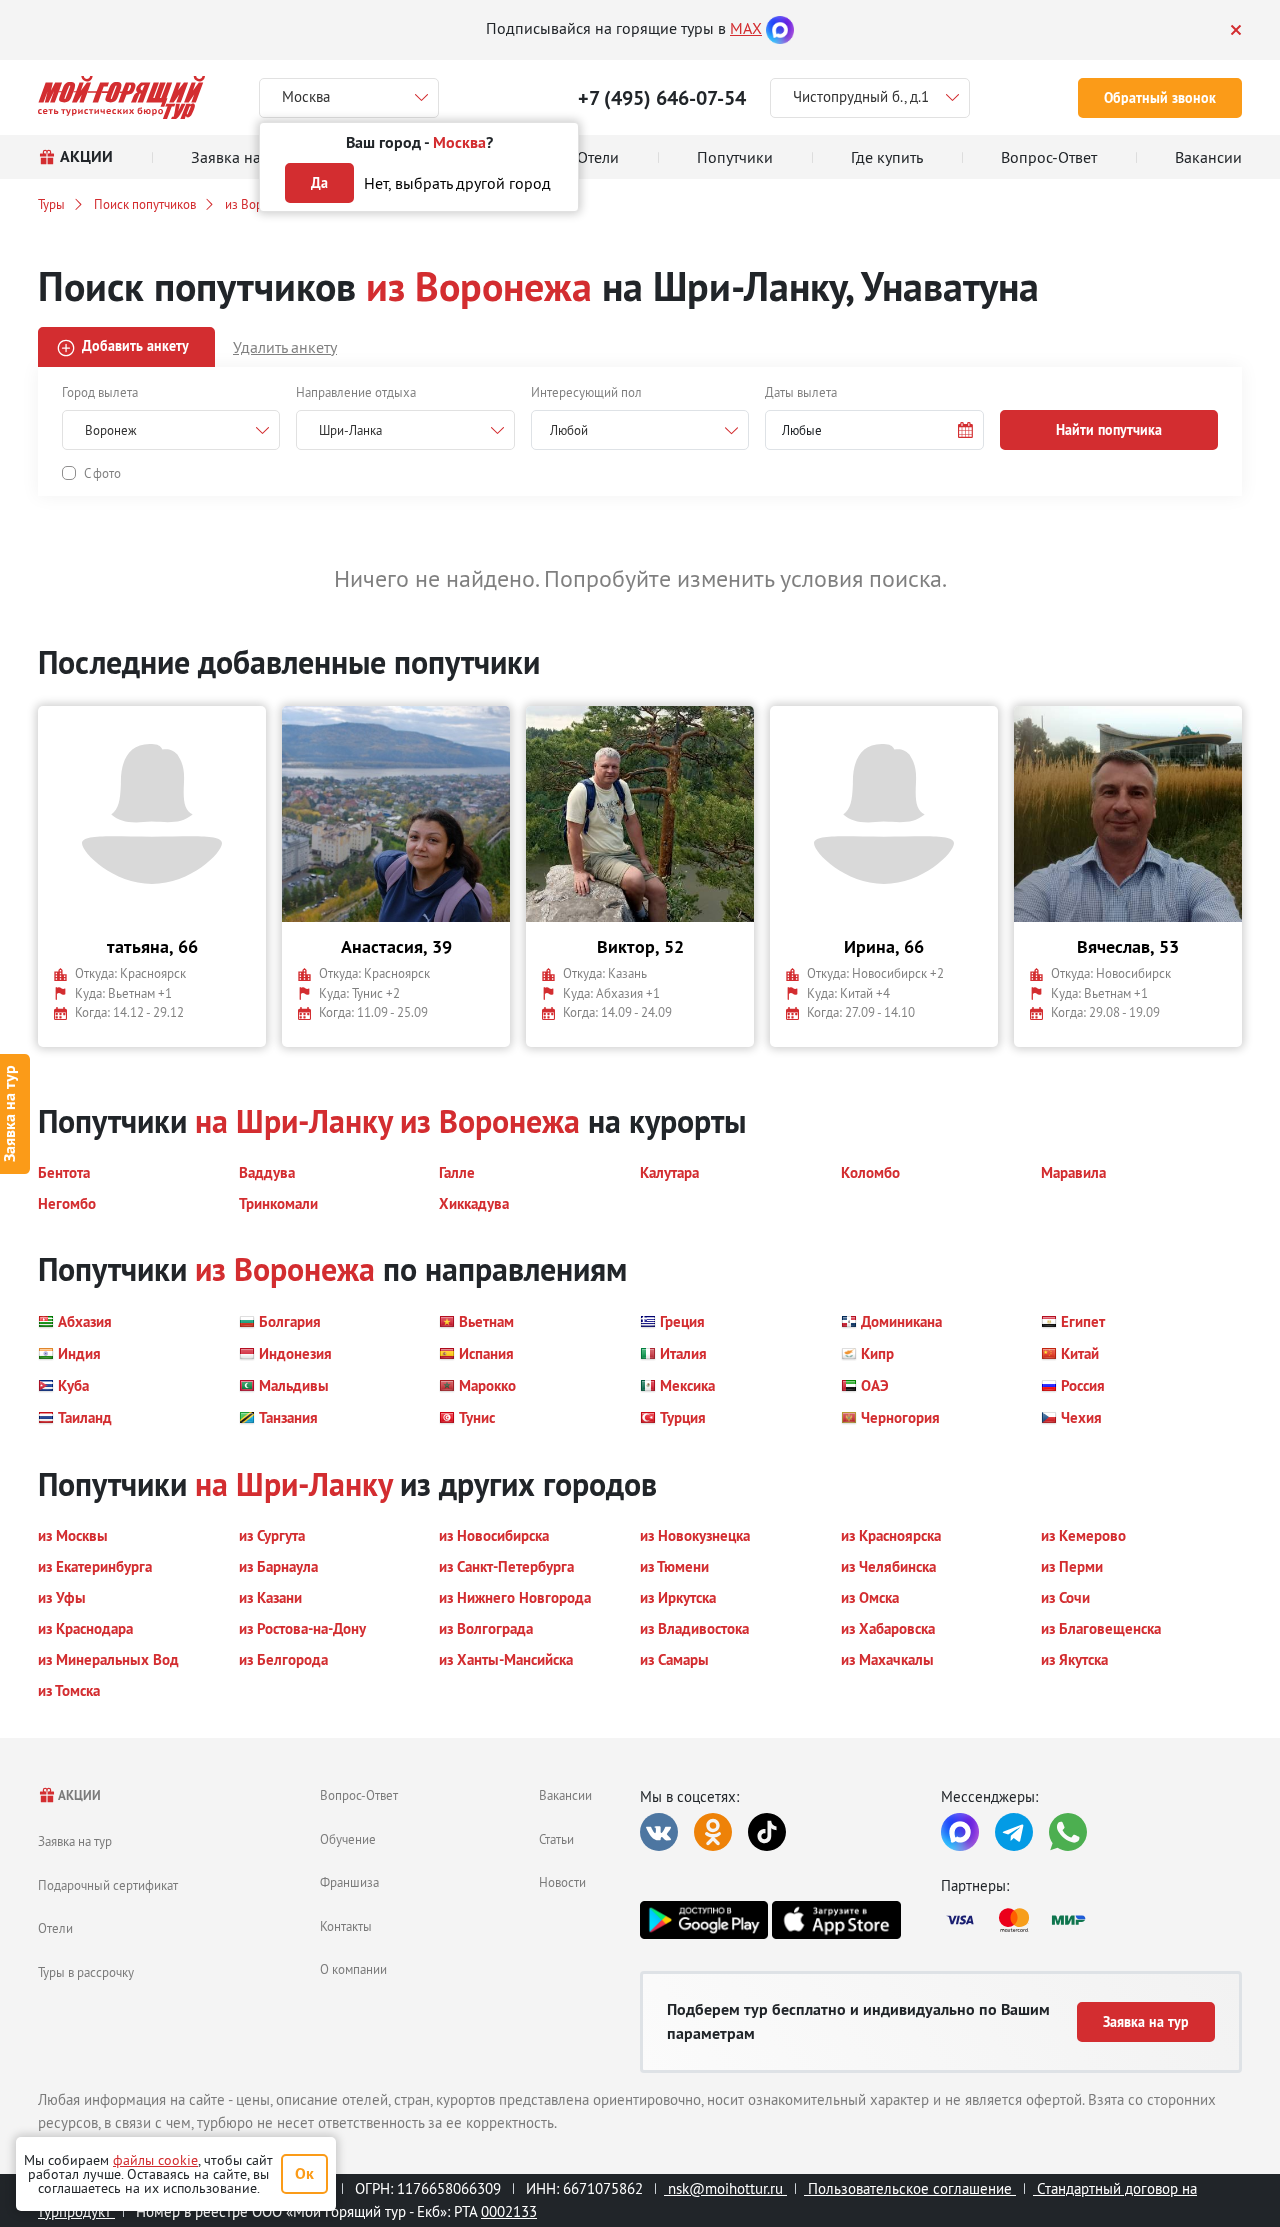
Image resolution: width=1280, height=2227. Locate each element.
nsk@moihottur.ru (725, 2188)
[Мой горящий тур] (121, 97)
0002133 (509, 2211)
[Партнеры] (1091, 1920)
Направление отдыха (356, 392)
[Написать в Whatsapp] (1068, 1832)
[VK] (659, 1832)
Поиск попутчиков (145, 204)
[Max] (780, 28)
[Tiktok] (767, 1832)
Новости (562, 1882)
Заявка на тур (75, 1841)
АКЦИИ (78, 1795)
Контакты (346, 1926)
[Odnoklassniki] (713, 1832)
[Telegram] (1014, 1832)
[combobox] (640, 430)
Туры (51, 204)
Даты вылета (801, 392)
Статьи (556, 1839)
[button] (874, 430)
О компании (353, 1969)
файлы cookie (155, 2160)
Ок (304, 2173)
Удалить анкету (285, 347)
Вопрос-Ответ (359, 1795)
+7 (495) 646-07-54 (662, 98)
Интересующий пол (586, 392)
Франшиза (349, 1882)
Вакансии (565, 1795)
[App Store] (836, 1920)
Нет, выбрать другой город (457, 183)
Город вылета (100, 392)
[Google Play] (704, 1920)
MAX (746, 28)
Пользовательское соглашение (910, 2188)
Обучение (348, 1839)
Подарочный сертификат (108, 1885)
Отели (55, 1928)
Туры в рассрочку (86, 1972)
